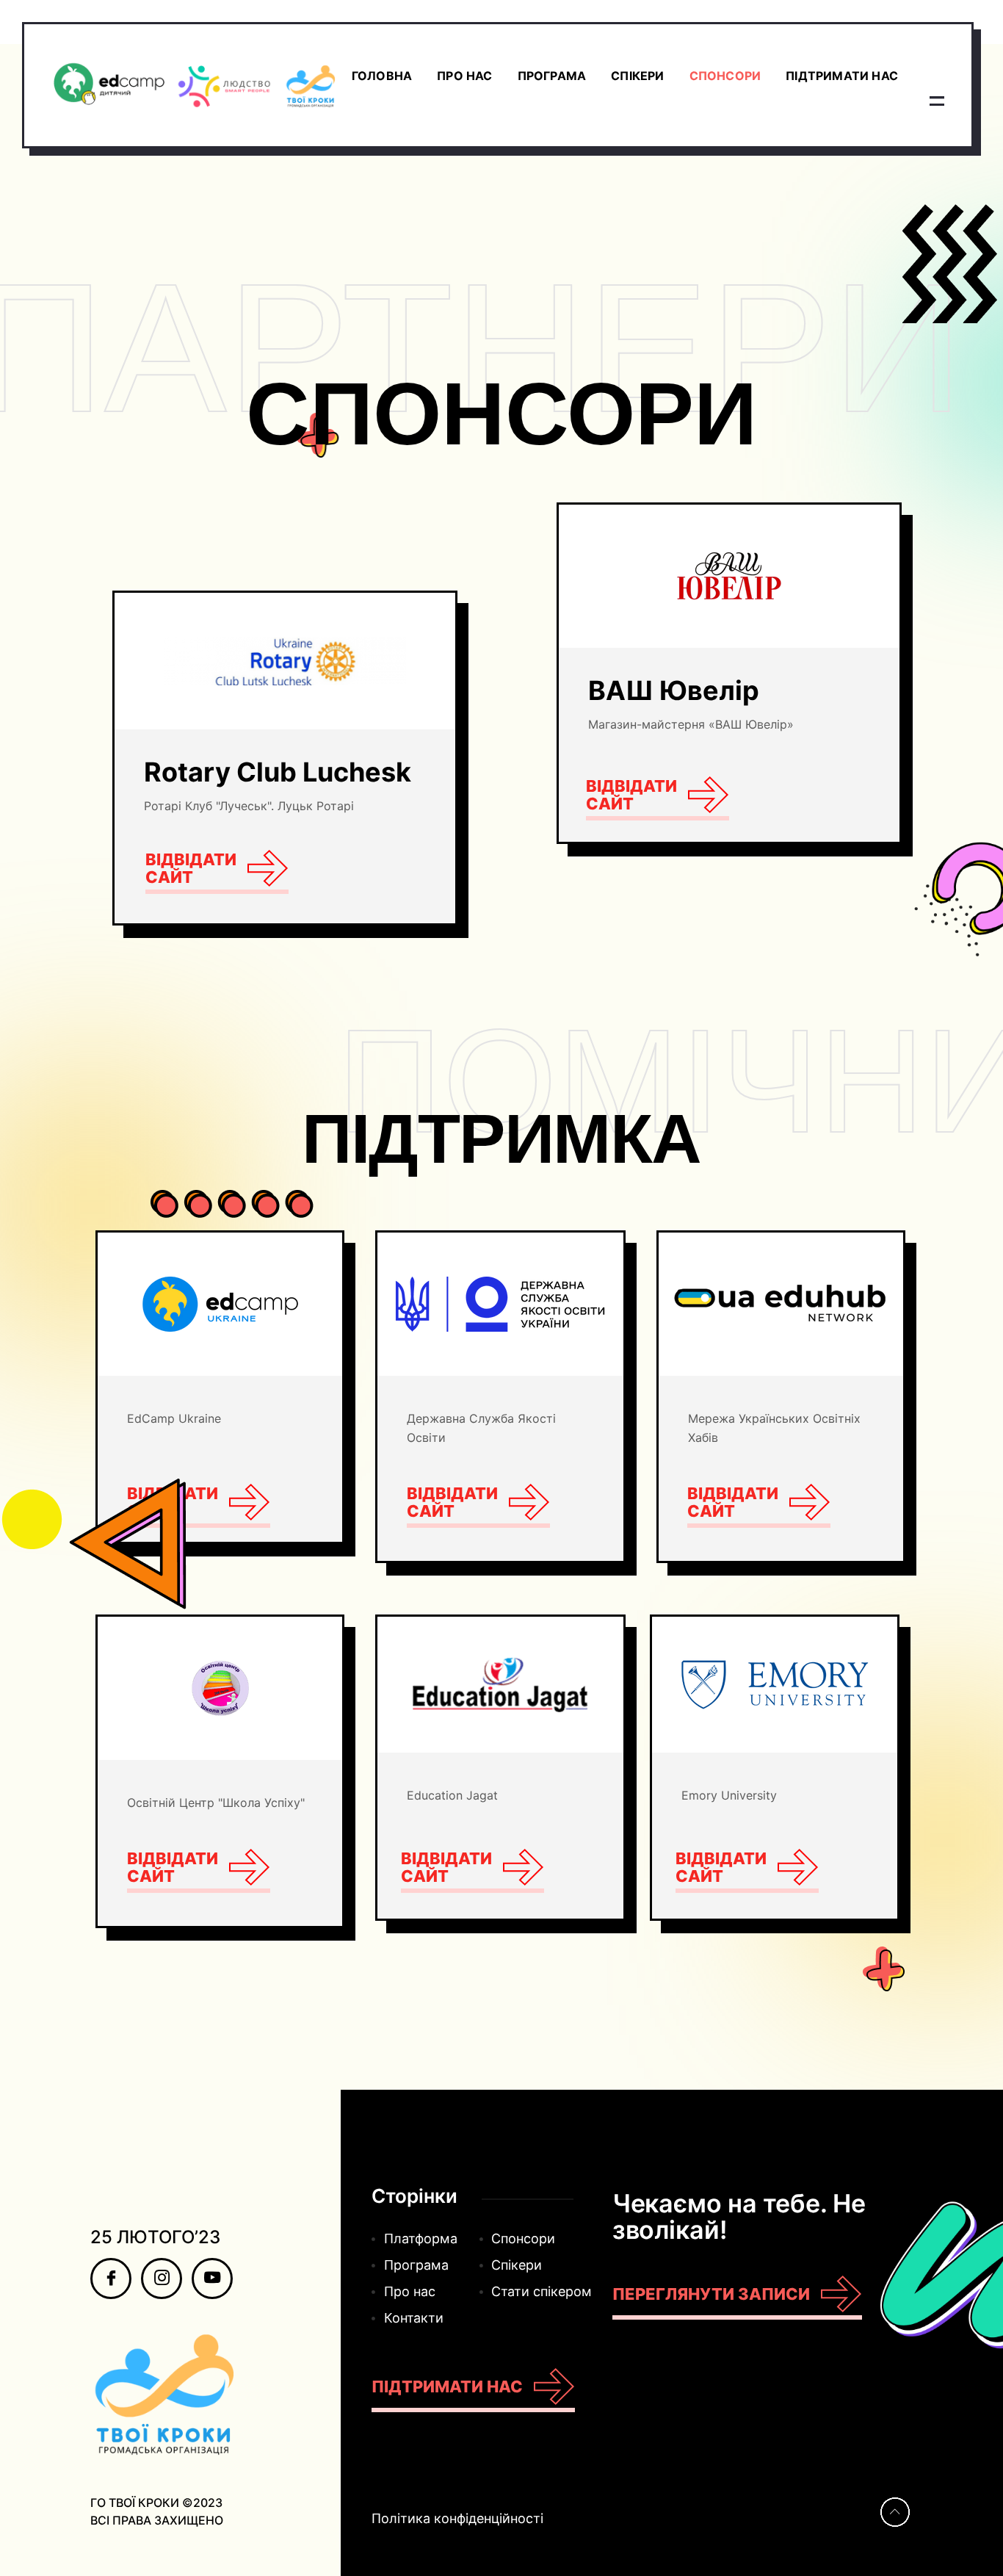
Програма (552, 76)
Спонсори (725, 76)
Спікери (637, 76)
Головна (382, 76)
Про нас (464, 76)
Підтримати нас (842, 76)
